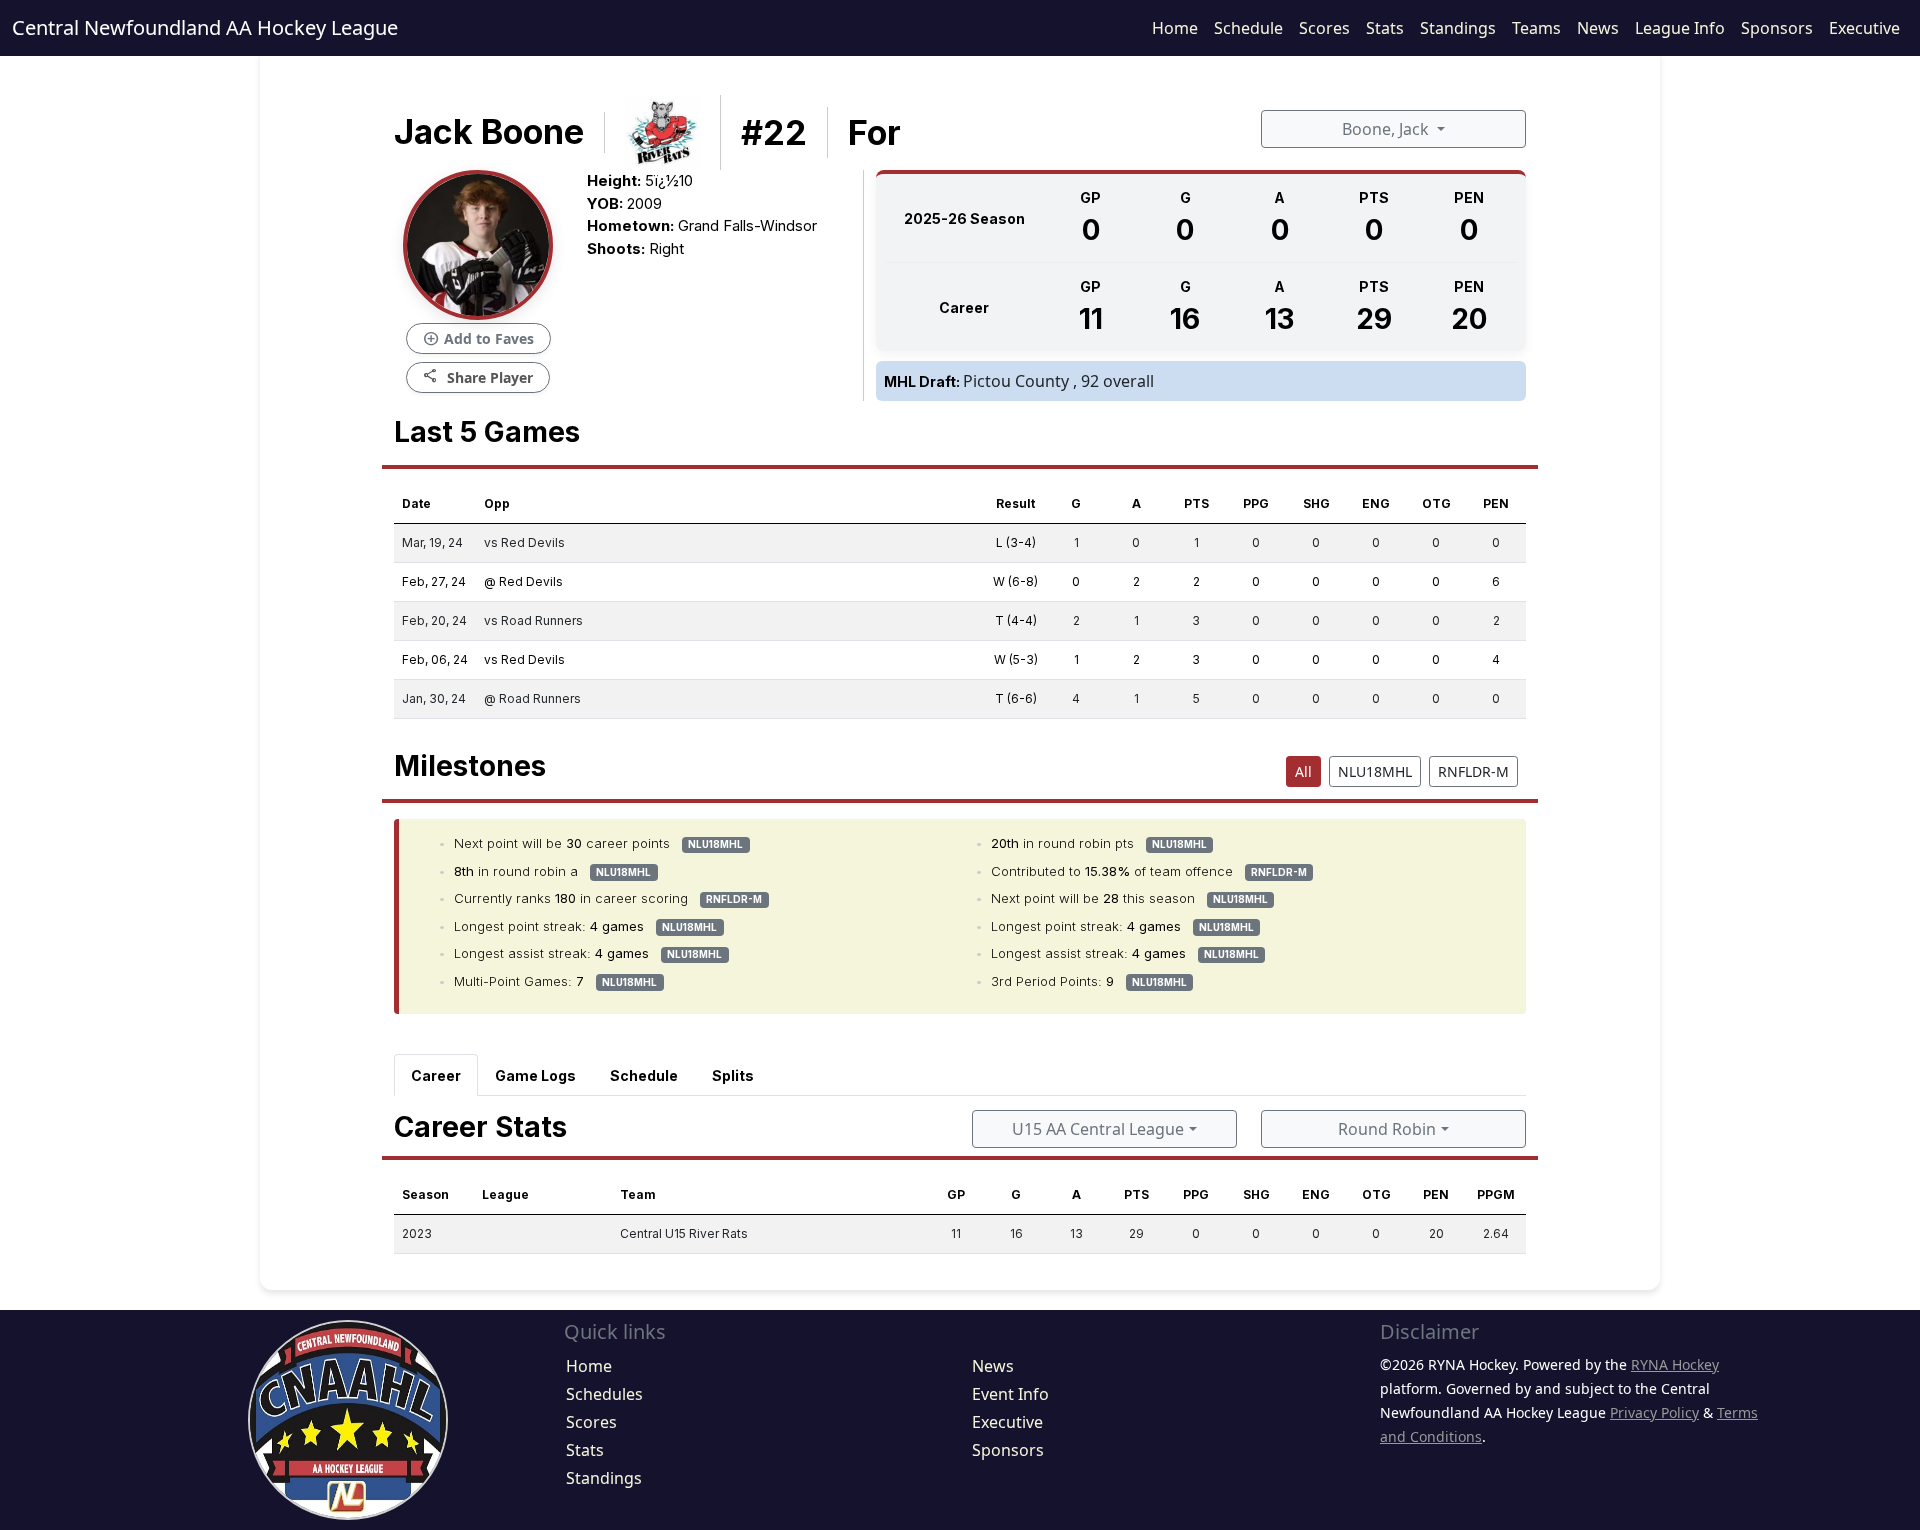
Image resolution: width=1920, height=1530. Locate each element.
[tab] (436, 1075)
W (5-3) (1016, 659)
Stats (1385, 28)
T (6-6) (1016, 698)
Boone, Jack (1387, 129)
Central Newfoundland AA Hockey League (205, 27)
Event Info (1010, 1394)
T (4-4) (1016, 620)
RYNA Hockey (1675, 1364)
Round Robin (1387, 1129)
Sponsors (1777, 28)
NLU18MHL (1375, 771)
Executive (1864, 28)
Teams (1536, 28)
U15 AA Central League (1098, 1129)
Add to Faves (478, 339)
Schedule (1248, 28)
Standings (1458, 28)
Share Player (478, 376)
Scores (1324, 28)
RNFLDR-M (1473, 771)
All (1303, 771)
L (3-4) (1016, 542)
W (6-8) (1015, 581)
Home (1175, 28)
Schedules (604, 1394)
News (1598, 28)
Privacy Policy (1654, 1412)
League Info (1680, 28)
